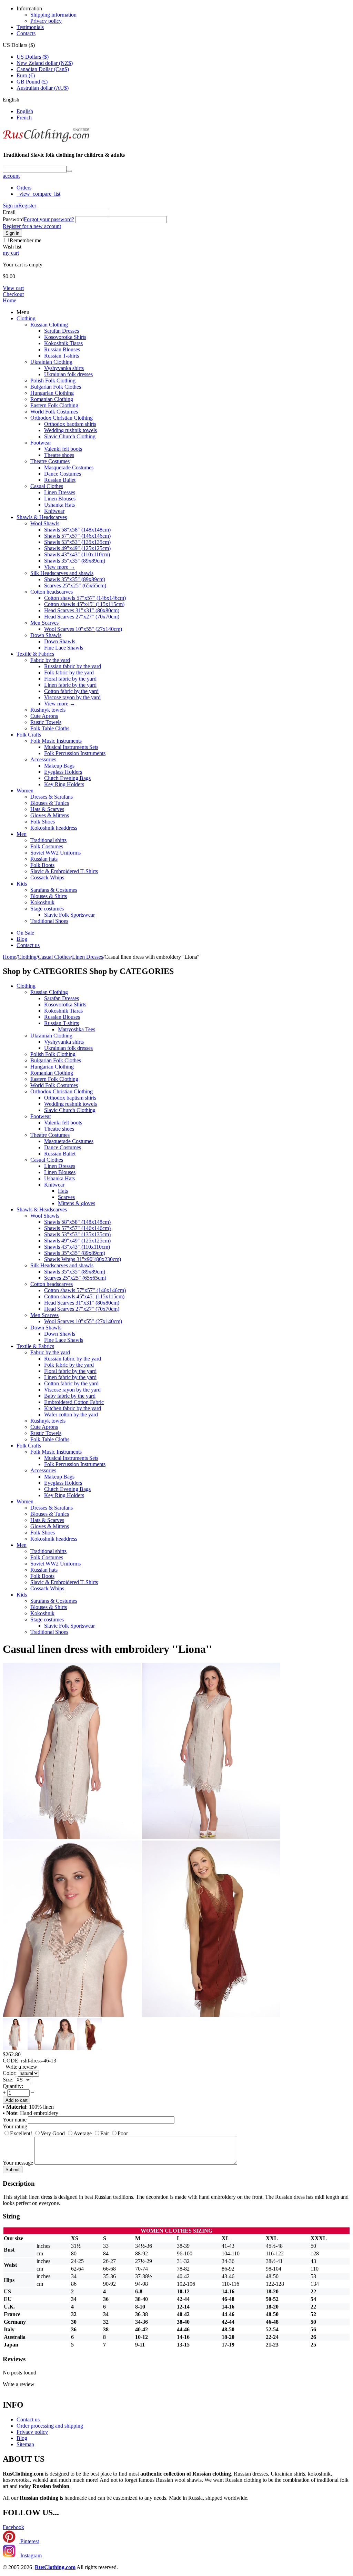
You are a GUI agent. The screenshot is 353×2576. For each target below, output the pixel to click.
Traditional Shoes (49, 921)
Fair (105, 2133)
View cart (13, 288)
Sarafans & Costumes (54, 890)
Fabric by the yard (50, 660)
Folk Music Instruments (56, 741)
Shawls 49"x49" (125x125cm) (77, 548)
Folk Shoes (43, 822)
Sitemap (25, 2444)
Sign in (11, 206)
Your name (15, 2120)
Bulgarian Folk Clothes (56, 387)
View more (60, 567)
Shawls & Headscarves (42, 517)
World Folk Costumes (54, 412)
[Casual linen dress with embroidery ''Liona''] (72, 1837)
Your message (18, 2163)
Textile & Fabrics (35, 654)
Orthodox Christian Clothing (62, 418)
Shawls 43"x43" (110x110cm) (77, 554)
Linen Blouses (60, 499)
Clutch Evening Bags (67, 778)
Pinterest (29, 2541)
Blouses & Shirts (49, 896)
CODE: (11, 2061)
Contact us (28, 945)
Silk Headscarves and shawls (62, 573)
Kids (22, 884)
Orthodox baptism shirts (70, 424)
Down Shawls (46, 635)
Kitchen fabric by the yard (73, 1408)
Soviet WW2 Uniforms (56, 853)
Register (27, 206)
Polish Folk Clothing (53, 380)
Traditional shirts (48, 840)
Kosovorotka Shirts (65, 337)
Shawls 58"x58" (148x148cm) (77, 530)
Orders (24, 188)
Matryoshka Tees (77, 1029)
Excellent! (21, 2133)
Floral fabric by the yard (70, 679)
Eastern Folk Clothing (54, 405)
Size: (8, 2080)
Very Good (53, 2133)
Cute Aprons (44, 716)
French (24, 118)
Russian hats (44, 859)
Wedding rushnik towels (70, 430)
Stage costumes (47, 909)
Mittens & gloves (77, 1203)
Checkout (13, 294)
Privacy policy (46, 21)
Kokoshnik (42, 902)
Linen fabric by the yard (70, 685)
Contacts (26, 33)
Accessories (43, 759)
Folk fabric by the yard (69, 672)
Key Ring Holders (64, 784)
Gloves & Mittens (50, 815)
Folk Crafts (29, 735)
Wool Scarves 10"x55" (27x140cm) (83, 629)
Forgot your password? (49, 219)
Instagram (30, 2555)
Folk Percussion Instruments (75, 753)
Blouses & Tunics (50, 803)
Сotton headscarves (52, 592)
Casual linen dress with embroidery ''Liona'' (107, 1649)
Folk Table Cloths (50, 728)
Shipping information (53, 15)
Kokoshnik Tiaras (63, 343)
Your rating (15, 2126)
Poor (123, 2133)
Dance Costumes (63, 474)
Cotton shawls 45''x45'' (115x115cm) (84, 604)
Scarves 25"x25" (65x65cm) (75, 586)
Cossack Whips (47, 877)
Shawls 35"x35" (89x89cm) (75, 561)
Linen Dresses (60, 492)
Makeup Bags (59, 766)
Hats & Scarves (47, 809)
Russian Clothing (49, 325)
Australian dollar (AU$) (43, 88)
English (25, 111)
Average (83, 2133)
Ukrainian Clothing (51, 362)
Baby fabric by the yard (70, 1396)
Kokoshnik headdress (54, 828)
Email (9, 212)
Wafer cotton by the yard (71, 1414)
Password (13, 219)
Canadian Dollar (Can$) (43, 69)
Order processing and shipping (50, 2426)
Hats (63, 1191)
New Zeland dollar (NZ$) (45, 63)
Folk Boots (42, 865)
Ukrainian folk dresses (68, 374)
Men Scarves (44, 623)
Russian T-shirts (62, 356)
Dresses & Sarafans (52, 797)
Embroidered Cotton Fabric (74, 1402)
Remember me (26, 240)
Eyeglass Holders (63, 772)
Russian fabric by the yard (73, 666)
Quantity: (13, 2086)
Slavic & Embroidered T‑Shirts (64, 871)
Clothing (26, 318)
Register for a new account (32, 226)
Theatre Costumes (50, 461)
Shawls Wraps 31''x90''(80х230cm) (83, 1259)
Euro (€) (26, 75)
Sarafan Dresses (62, 331)
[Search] (69, 171)
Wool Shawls (45, 523)
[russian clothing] (46, 141)
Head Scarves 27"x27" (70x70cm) (82, 617)
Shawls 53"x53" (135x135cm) (77, 542)
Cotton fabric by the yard (71, 691)
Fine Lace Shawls (64, 648)
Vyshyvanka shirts (64, 368)
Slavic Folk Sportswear (69, 915)
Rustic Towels (46, 722)
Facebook (13, 2527)
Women (25, 791)
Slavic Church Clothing (70, 436)
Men (22, 834)
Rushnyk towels (48, 710)
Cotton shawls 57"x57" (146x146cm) (85, 598)
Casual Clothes (47, 486)
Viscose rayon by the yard (72, 697)
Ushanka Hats (59, 505)
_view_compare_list (38, 194)
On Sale (25, 933)
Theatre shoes (59, 455)
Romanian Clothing (52, 399)
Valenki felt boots (63, 449)
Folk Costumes (47, 846)
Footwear (41, 443)
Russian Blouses (62, 349)
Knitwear (54, 511)
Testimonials (30, 27)
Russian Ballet (60, 480)
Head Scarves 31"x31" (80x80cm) (82, 610)
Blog (22, 939)
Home (9, 300)
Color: (10, 2073)
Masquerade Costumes (69, 467)
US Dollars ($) (33, 57)
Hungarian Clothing (52, 393)
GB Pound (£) (32, 82)
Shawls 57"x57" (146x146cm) (77, 536)
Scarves (66, 1197)
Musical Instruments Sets (71, 747)
